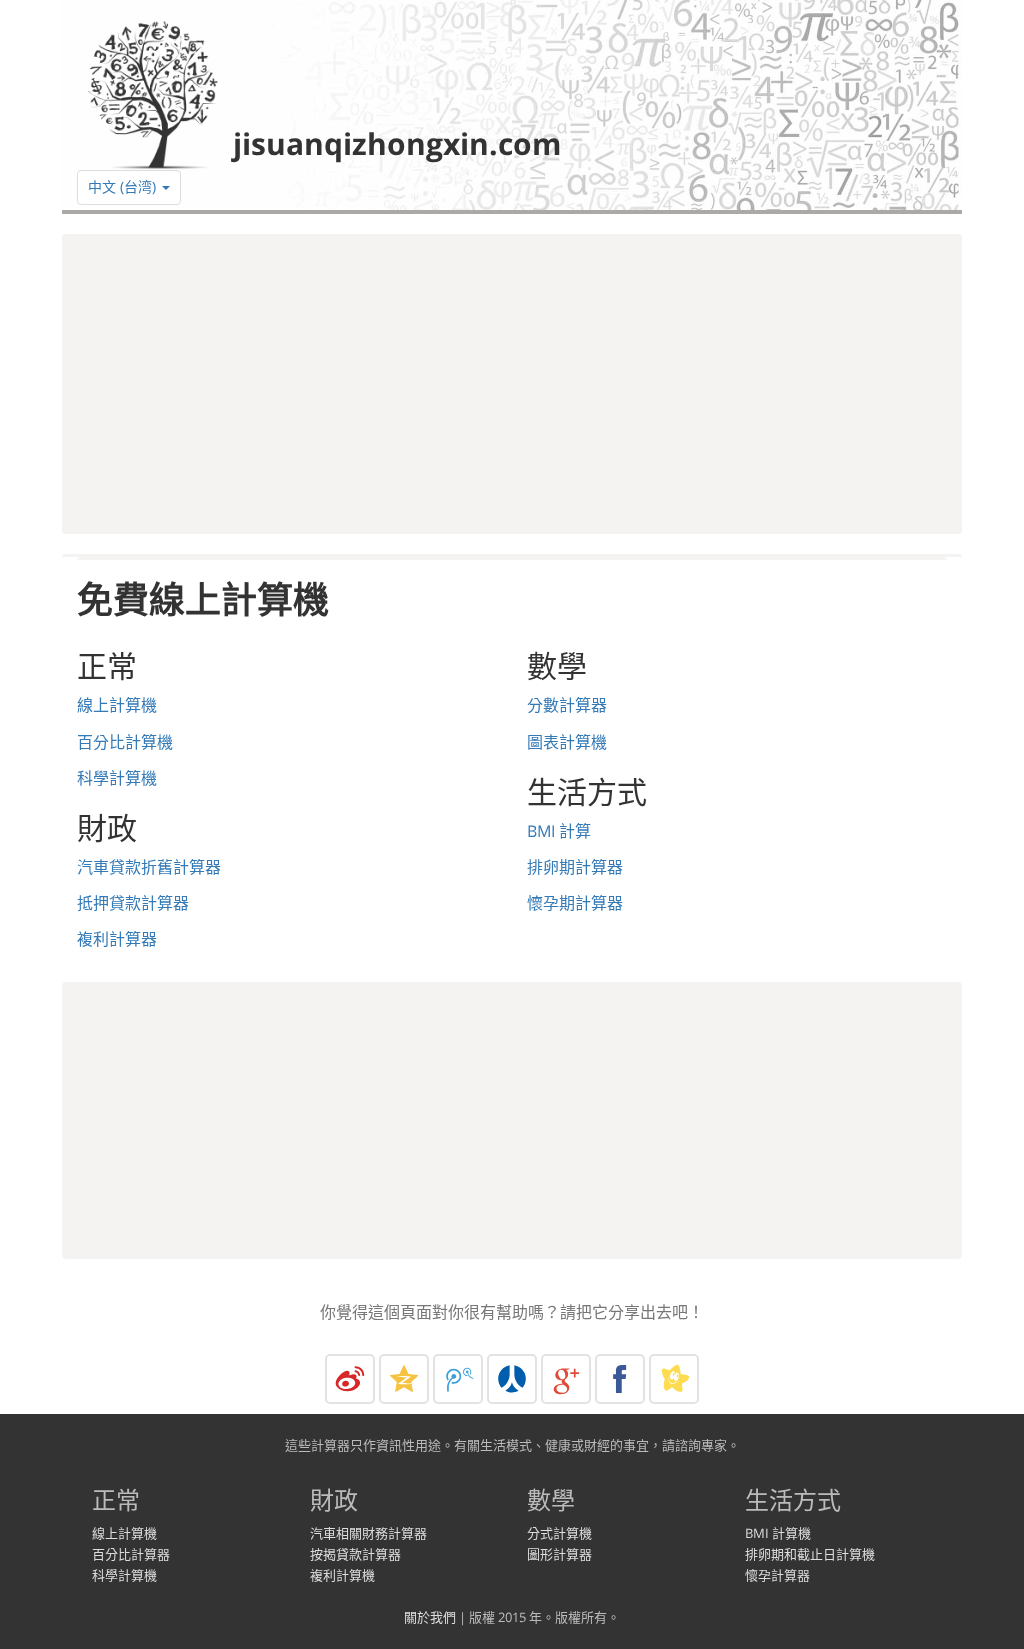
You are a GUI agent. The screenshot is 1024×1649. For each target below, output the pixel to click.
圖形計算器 (559, 1554)
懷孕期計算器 (575, 903)
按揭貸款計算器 (355, 1554)
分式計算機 (559, 1533)
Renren (512, 1379)
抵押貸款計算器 (133, 903)
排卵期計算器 (575, 867)
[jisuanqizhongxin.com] (319, 93)
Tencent (458, 1379)
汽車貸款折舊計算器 (149, 867)
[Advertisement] (512, 384)
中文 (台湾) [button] (124, 186)
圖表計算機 (567, 742)
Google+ (566, 1379)
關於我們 (430, 1617)
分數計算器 (567, 705)
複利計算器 (117, 939)
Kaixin (674, 1379)
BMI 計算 (559, 831)
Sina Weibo (350, 1379)
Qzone (404, 1379)
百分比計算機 (125, 742)
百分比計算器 (131, 1554)
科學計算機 (117, 778)
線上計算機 (117, 705)
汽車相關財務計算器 (368, 1533)
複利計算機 (342, 1575)
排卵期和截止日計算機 (810, 1554)
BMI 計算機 (778, 1533)
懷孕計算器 (777, 1575)
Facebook (620, 1379)
